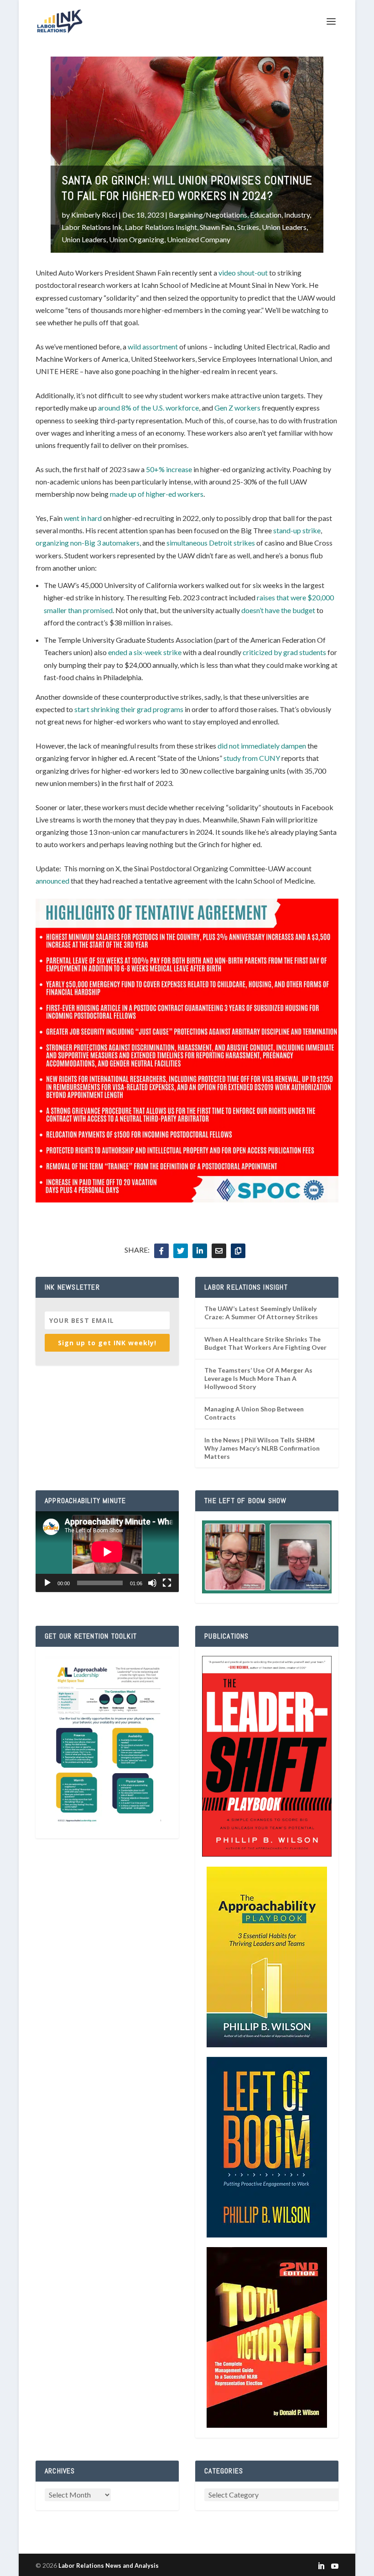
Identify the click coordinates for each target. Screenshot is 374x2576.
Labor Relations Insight (161, 227)
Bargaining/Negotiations (208, 215)
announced (52, 881)
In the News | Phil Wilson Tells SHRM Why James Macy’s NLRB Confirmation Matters (262, 1448)
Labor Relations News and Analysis (109, 2566)
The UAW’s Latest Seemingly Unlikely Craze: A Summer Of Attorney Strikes (261, 1313)
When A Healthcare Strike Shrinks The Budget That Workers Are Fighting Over (265, 1343)
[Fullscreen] (167, 1583)
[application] (107, 1552)
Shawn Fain (217, 227)
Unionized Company (199, 239)
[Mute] (152, 1583)
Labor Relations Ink (92, 227)
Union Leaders (284, 227)
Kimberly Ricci (94, 215)
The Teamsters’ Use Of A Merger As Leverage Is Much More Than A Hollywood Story (258, 1378)
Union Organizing (137, 239)
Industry (297, 215)
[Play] (47, 1583)
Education (266, 215)
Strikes (248, 227)
